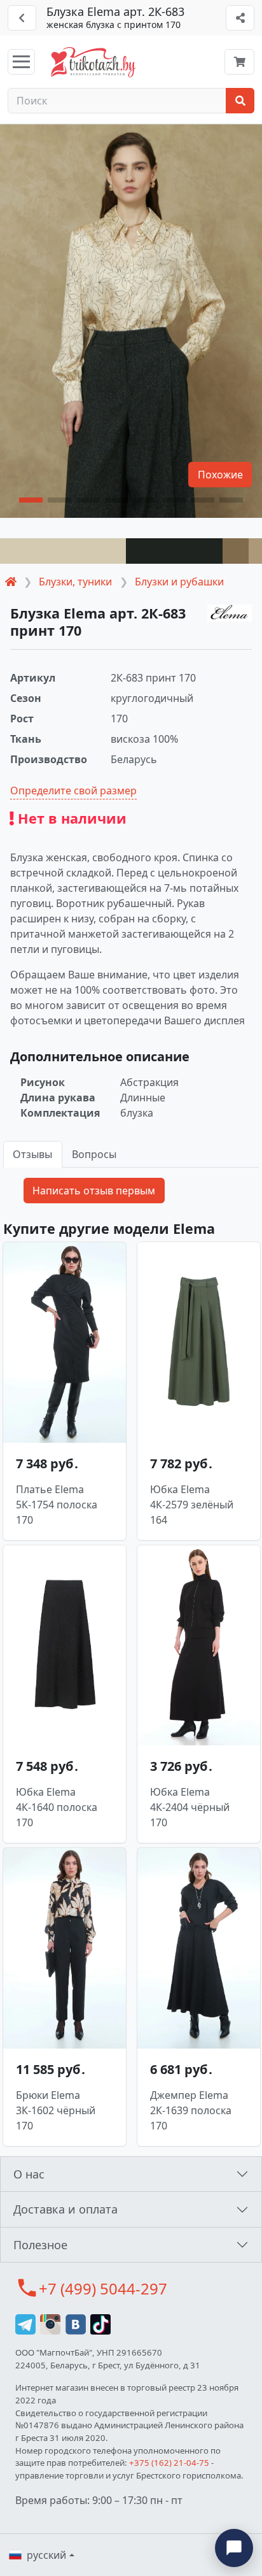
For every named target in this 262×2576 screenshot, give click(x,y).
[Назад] (22, 18)
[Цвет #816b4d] (236, 551)
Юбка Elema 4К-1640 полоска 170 (57, 1807)
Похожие (220, 475)
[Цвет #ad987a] (255, 551)
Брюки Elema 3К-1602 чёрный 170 (56, 2110)
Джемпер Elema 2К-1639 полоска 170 (191, 2110)
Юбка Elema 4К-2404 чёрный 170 (190, 1807)
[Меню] (21, 62)
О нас (29, 2174)
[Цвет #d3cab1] (63, 551)
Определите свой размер (73, 791)
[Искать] (240, 101)
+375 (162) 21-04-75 (169, 2463)
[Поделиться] (240, 18)
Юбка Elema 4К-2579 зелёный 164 (192, 1505)
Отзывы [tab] (32, 1154)
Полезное (40, 2245)
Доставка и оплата (65, 2209)
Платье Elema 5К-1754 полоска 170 (57, 1505)
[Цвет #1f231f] (174, 551)
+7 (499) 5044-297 (103, 2288)
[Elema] (230, 613)
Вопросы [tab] (94, 1154)
